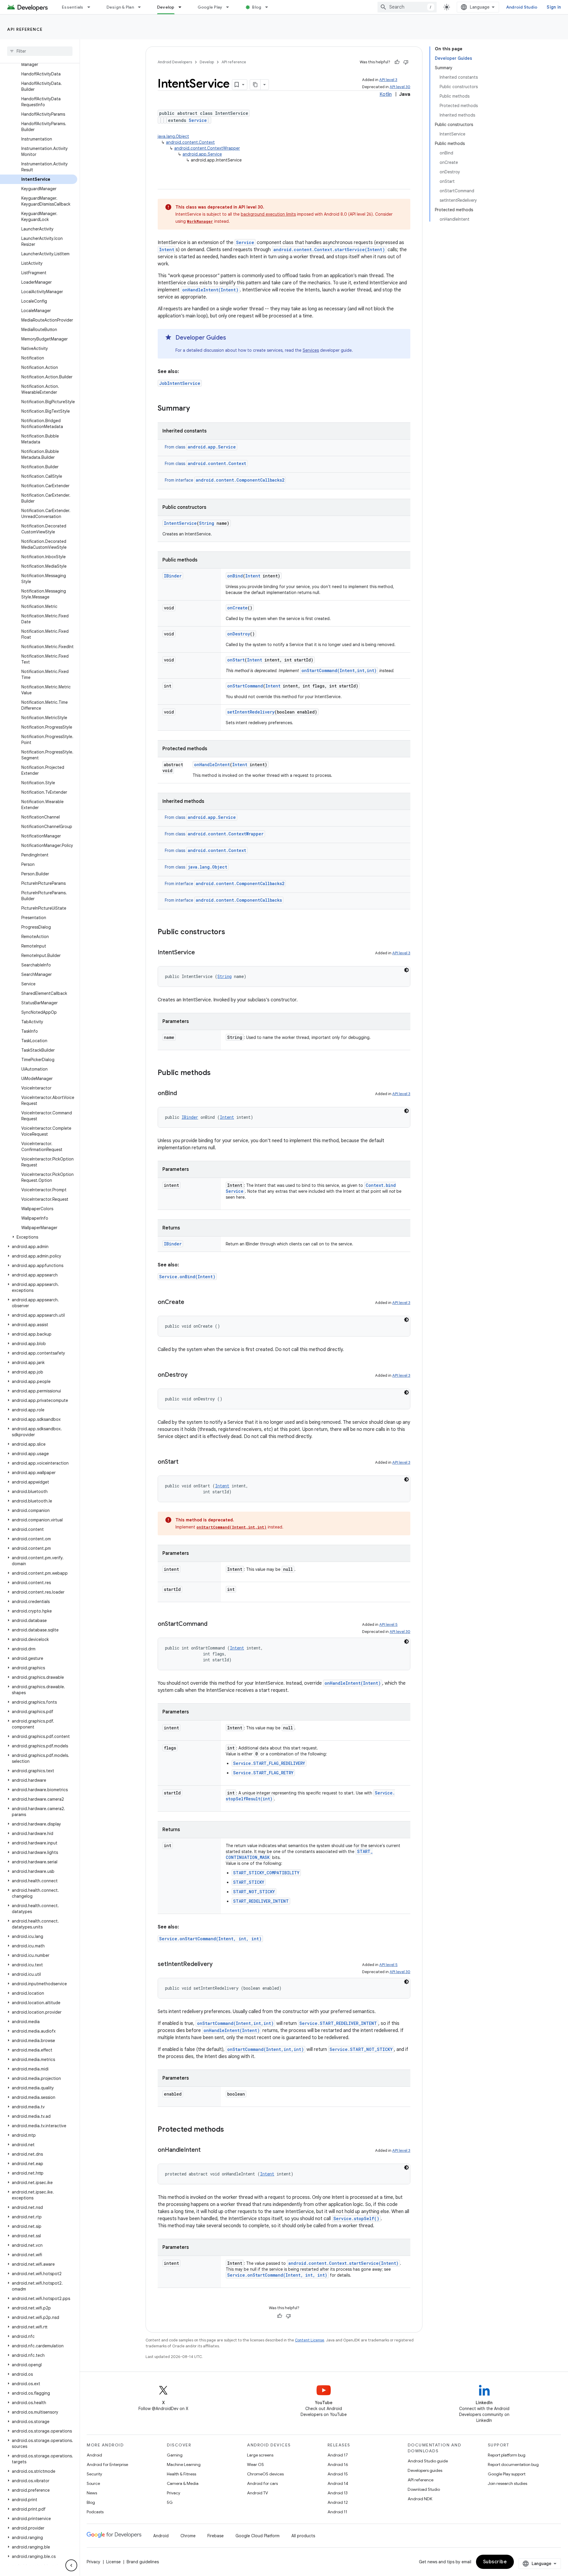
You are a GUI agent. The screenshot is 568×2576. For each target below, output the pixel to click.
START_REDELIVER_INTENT (261, 1901)
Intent (167, 250)
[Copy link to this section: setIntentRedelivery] (219, 1965)
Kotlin (386, 94)
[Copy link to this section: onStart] (184, 1462)
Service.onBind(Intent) (187, 1277)
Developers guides (425, 2470)
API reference (25, 29)
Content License (310, 2340)
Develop (166, 7)
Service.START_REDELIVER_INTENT (338, 2023)
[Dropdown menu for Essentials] (91, 7)
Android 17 (338, 2455)
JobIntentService (180, 383)
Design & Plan (120, 7)
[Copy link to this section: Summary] (196, 409)
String (207, 523)
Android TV (258, 2493)
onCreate (237, 608)
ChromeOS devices (265, 2474)
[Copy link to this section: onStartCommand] (213, 1624)
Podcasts (95, 2512)
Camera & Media (183, 2483)
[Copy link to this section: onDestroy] (193, 1375)
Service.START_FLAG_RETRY (263, 1773)
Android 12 (338, 2502)
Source (93, 2483)
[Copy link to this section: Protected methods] (230, 2130)
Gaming (175, 2455)
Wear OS (255, 2464)
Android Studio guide (428, 2461)
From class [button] (200, 447)
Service (198, 120)
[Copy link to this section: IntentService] (201, 953)
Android (94, 2455)
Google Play (210, 7)
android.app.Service (202, 154)
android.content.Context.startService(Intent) (329, 250)
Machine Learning (184, 2464)
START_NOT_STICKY (254, 1892)
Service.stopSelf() (356, 2219)
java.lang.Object (173, 136)
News (92, 2493)
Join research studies (508, 2483)
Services (311, 350)
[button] (39, 1237)
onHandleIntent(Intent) (210, 290)
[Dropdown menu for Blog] (269, 7)
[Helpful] (397, 62)
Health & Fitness (181, 2474)
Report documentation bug (513, 2464)
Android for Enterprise (107, 2464)
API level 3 (388, 80)
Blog (257, 7)
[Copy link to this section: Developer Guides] (232, 338)
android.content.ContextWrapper (207, 148)
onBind (235, 576)
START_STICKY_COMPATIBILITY (266, 1873)
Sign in (554, 7)
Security (94, 2474)
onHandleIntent (212, 765)
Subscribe (495, 2562)
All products (303, 2536)
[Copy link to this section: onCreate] (190, 1302)
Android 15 (338, 2474)
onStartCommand (245, 686)
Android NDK (420, 2499)
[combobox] (407, 7)
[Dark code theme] (406, 970)
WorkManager (200, 221)
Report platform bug (507, 2455)
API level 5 (388, 1624)
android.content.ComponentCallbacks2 (240, 480)
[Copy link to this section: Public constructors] (231, 932)
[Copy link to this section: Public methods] (217, 1073)
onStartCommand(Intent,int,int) (339, 670)
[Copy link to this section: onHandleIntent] (206, 2150)
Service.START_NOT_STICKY (361, 2049)
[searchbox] (40, 51)
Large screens (260, 2455)
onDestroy (239, 634)
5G (170, 2502)
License (113, 2562)
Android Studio (522, 7)
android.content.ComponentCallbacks (239, 900)
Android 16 (338, 2464)
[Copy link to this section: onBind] (183, 1094)
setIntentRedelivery (251, 712)
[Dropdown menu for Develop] (183, 7)
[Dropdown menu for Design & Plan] (142, 7)
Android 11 (337, 2512)
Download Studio (424, 2489)
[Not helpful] (406, 62)
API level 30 (400, 87)
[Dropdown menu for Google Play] (230, 7)
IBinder (173, 576)
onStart (236, 660)
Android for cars (262, 2483)
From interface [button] (225, 480)
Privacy (174, 2493)
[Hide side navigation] (71, 2565)
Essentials (73, 7)
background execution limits (268, 214)
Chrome (188, 2536)
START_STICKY (249, 1882)
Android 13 (338, 2493)
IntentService (180, 523)
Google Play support (507, 2474)
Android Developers (175, 62)
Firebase (216, 2536)
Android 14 (338, 2483)
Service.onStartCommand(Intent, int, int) (210, 1939)
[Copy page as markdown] (255, 85)
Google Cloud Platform (258, 2536)
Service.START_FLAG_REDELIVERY (269, 1763)
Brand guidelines (143, 2562)
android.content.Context (190, 142)
